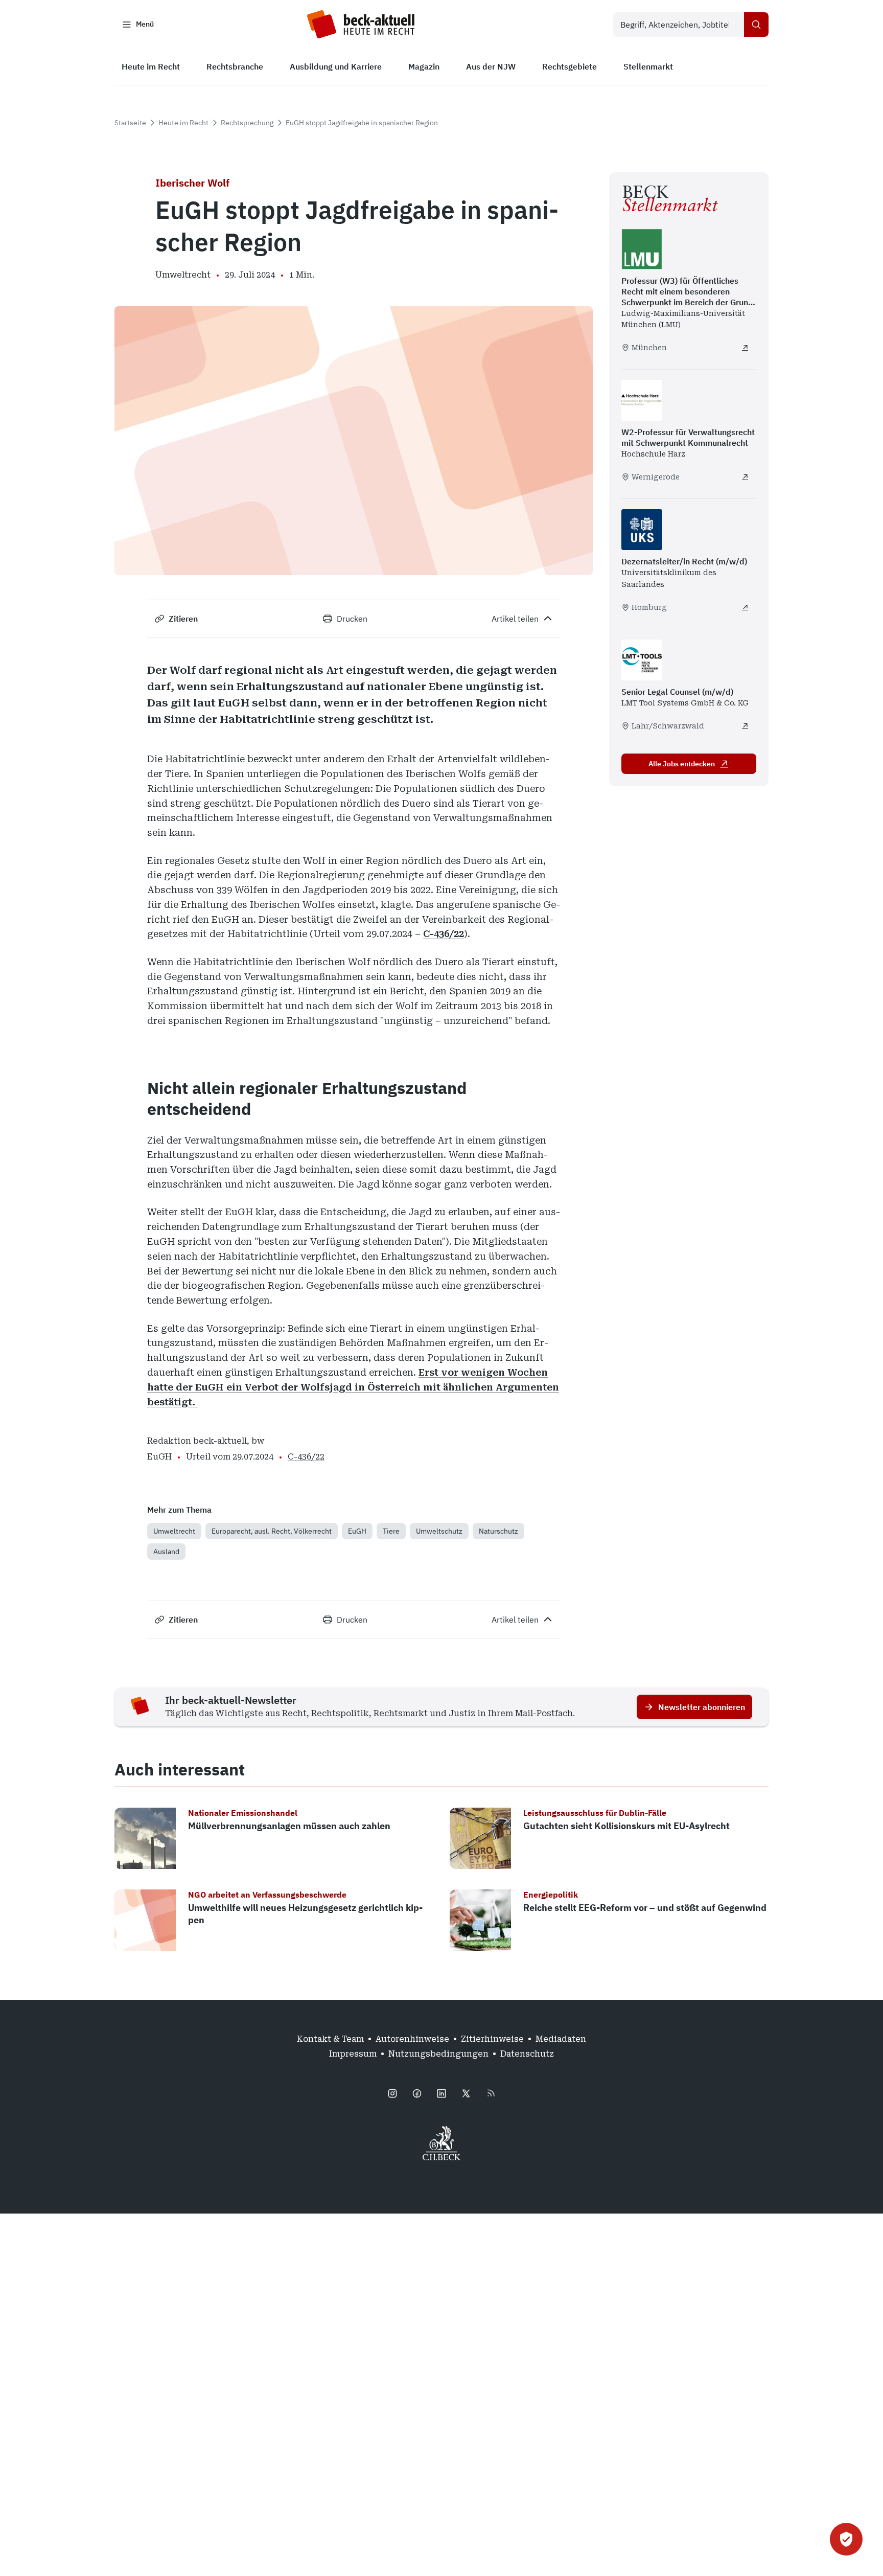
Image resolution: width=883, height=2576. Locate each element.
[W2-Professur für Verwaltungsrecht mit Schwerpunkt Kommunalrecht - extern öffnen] (745, 477)
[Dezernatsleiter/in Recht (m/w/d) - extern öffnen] (745, 607)
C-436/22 (444, 934)
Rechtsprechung (247, 123)
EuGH (357, 1531)
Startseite (130, 123)
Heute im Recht (183, 123)
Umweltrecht (174, 1531)
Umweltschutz (439, 1531)
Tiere (391, 1531)
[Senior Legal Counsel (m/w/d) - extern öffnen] (745, 726)
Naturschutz (498, 1531)
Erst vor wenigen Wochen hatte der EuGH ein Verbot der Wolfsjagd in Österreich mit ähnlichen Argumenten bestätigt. (353, 1387)
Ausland (166, 1552)
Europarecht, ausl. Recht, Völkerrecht (272, 1531)
